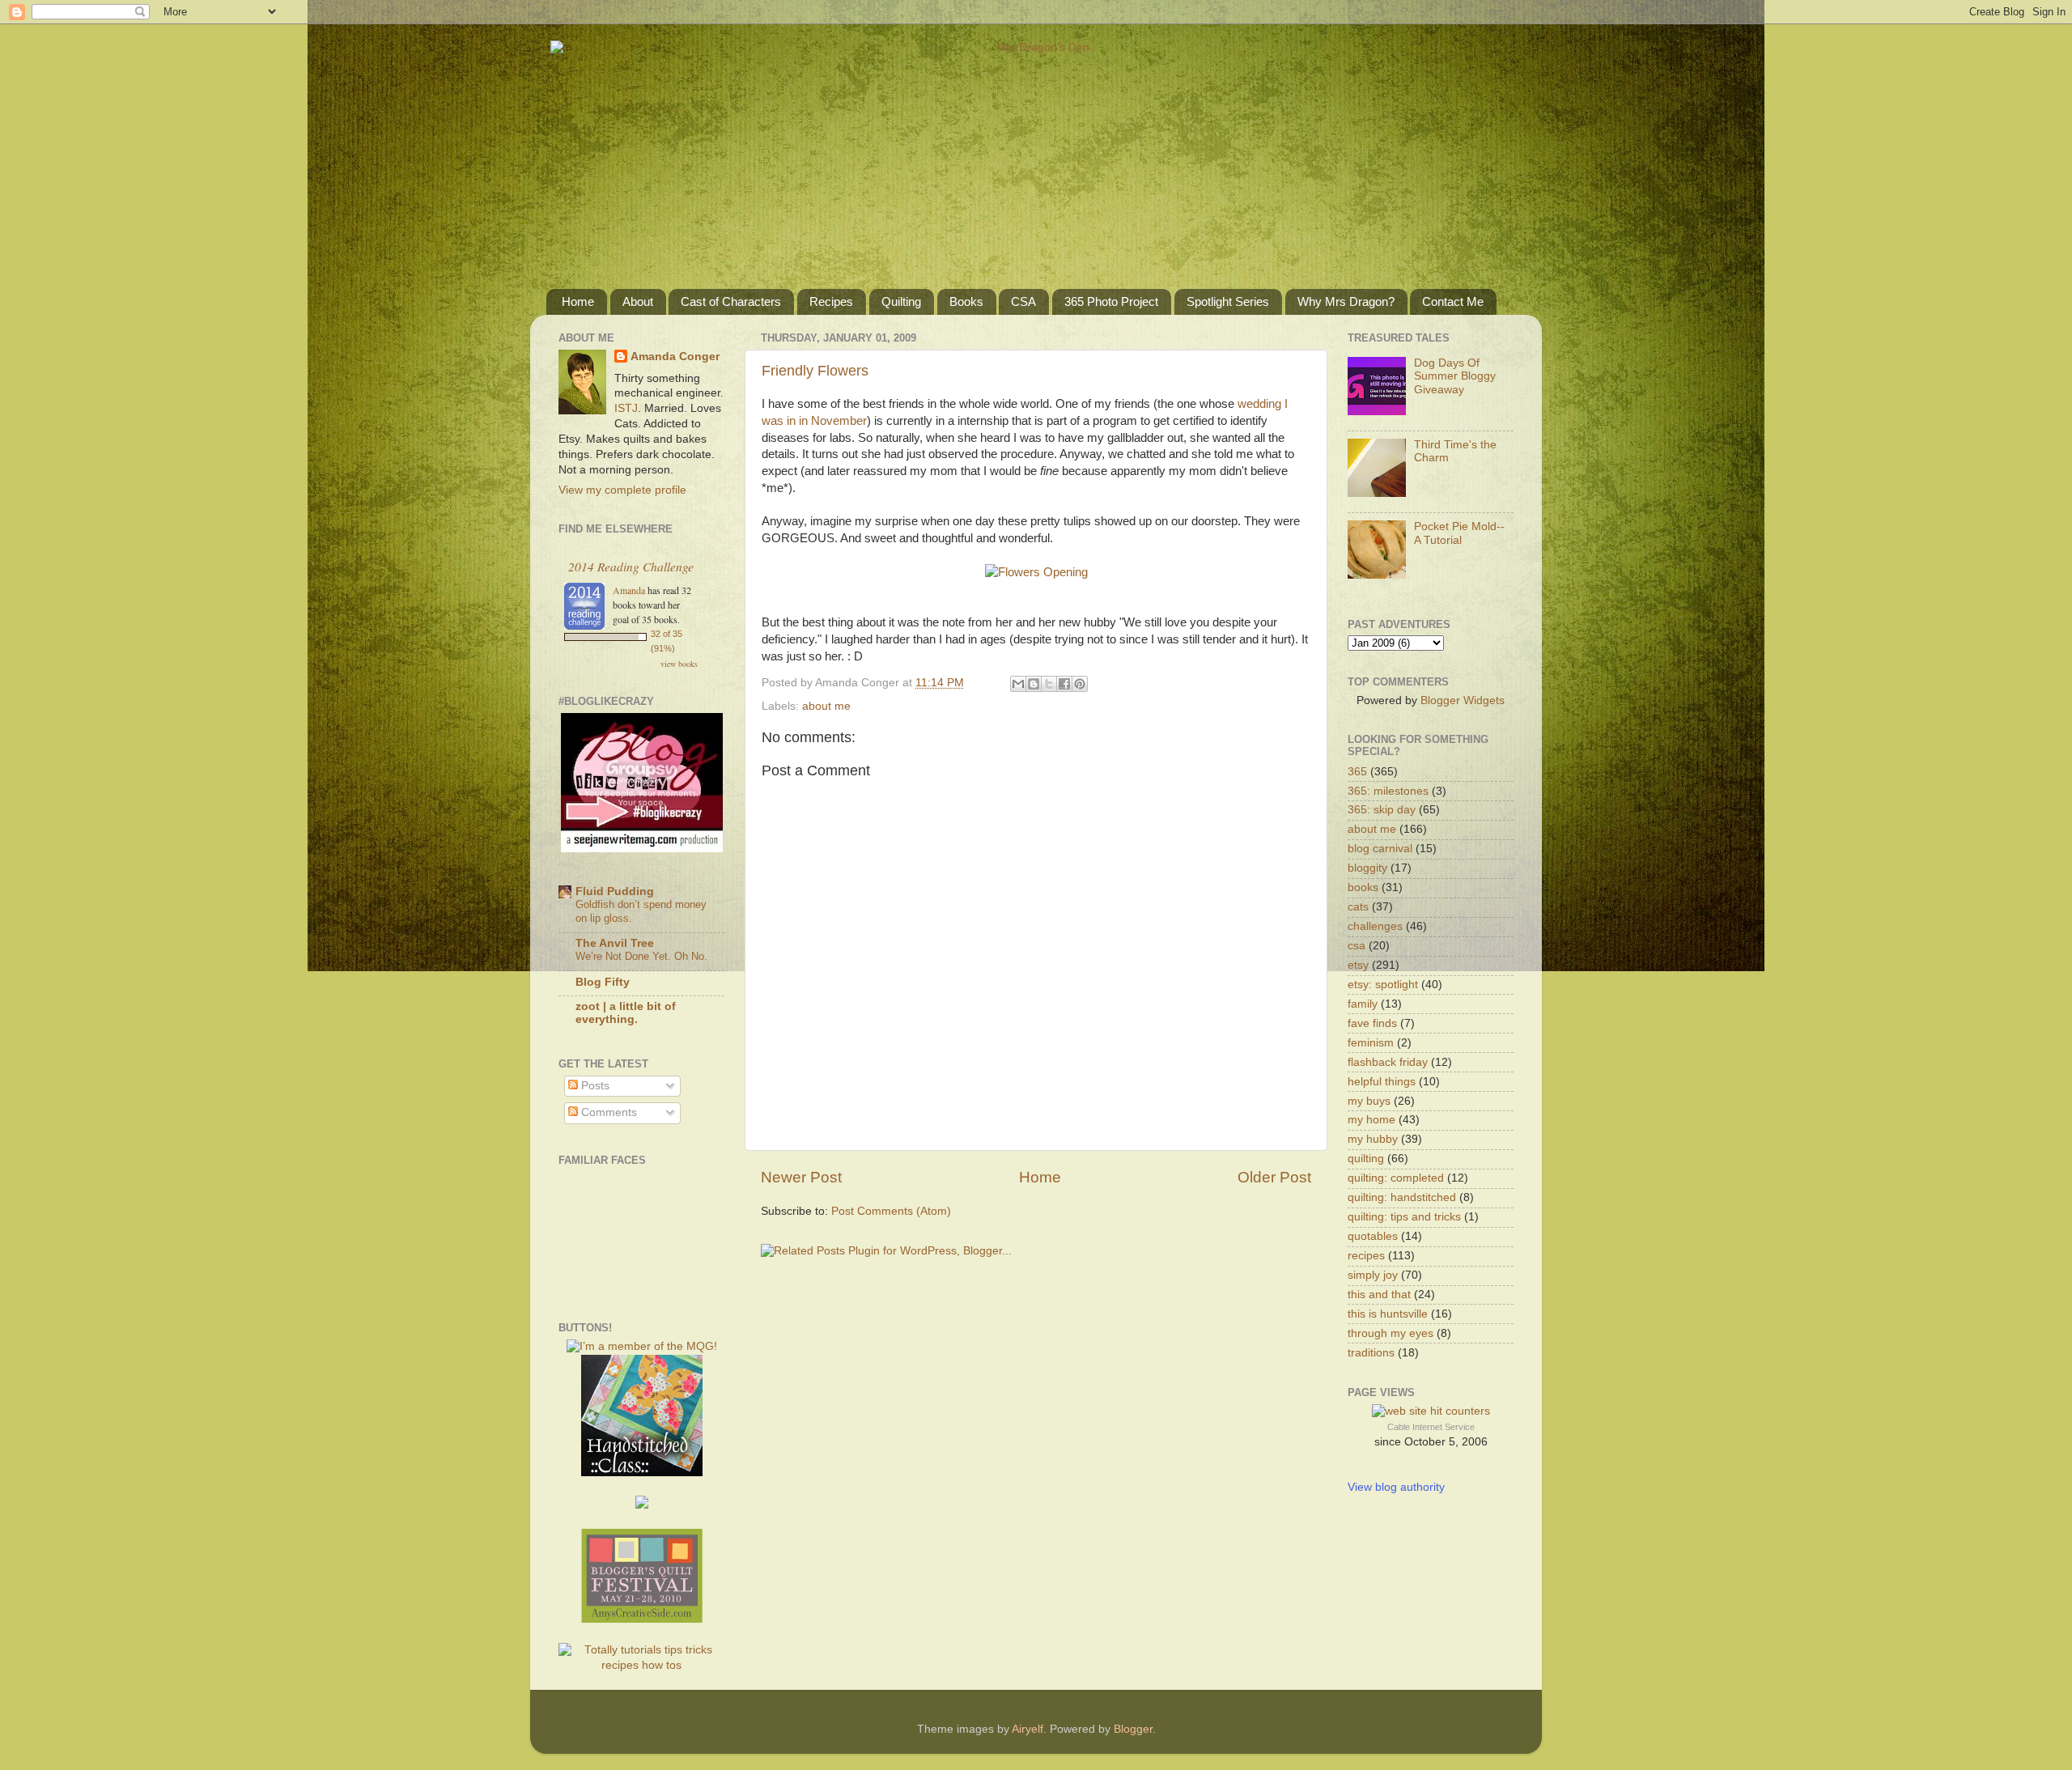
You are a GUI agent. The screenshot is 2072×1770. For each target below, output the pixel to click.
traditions (1371, 1353)
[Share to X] (1049, 684)
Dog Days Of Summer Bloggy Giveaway (1455, 376)
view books (679, 664)
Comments (607, 1112)
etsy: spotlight (1383, 985)
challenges (1375, 926)
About (638, 301)
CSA (1023, 301)
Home (578, 301)
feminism (1371, 1043)
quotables (1373, 1236)
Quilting (901, 301)
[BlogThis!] (1034, 684)
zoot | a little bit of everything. (626, 1013)
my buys (1369, 1101)
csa (1357, 946)
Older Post (1274, 1177)
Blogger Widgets (1463, 700)
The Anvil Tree (615, 943)
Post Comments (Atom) (891, 1211)
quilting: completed (1396, 1178)
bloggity (1367, 868)
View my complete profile (622, 490)
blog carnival (1380, 849)
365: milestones (1388, 791)
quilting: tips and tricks (1404, 1217)
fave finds (1372, 1023)
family (1363, 1004)
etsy (1358, 965)
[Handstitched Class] (642, 1473)
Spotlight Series (1228, 301)
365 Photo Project (1111, 301)
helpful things (1382, 1082)
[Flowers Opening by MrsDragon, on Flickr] (1036, 572)
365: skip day (1382, 810)
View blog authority (1396, 1487)
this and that (1379, 1295)
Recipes (831, 301)
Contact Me (1453, 301)
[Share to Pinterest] (1080, 684)
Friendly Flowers (815, 371)
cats (1358, 907)
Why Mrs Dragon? (1346, 301)
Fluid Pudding (615, 891)
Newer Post (801, 1177)
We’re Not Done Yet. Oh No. (641, 956)
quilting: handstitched (1402, 1197)
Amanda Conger (675, 357)
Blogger (1133, 1729)
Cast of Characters (731, 301)
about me (826, 706)
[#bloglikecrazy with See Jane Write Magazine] (642, 849)
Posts (594, 1086)
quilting (1366, 1159)
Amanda (629, 590)
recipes (1366, 1256)
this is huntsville (1388, 1314)
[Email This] (1018, 684)
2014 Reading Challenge (631, 566)
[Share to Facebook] (1064, 684)
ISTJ (626, 408)
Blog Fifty (603, 982)
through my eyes (1391, 1333)
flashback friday (1388, 1062)
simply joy (1373, 1275)
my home (1371, 1120)
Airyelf (1028, 1729)
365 (1357, 772)
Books (966, 301)
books (1363, 887)
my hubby (1373, 1139)
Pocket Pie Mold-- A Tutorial (1459, 533)
